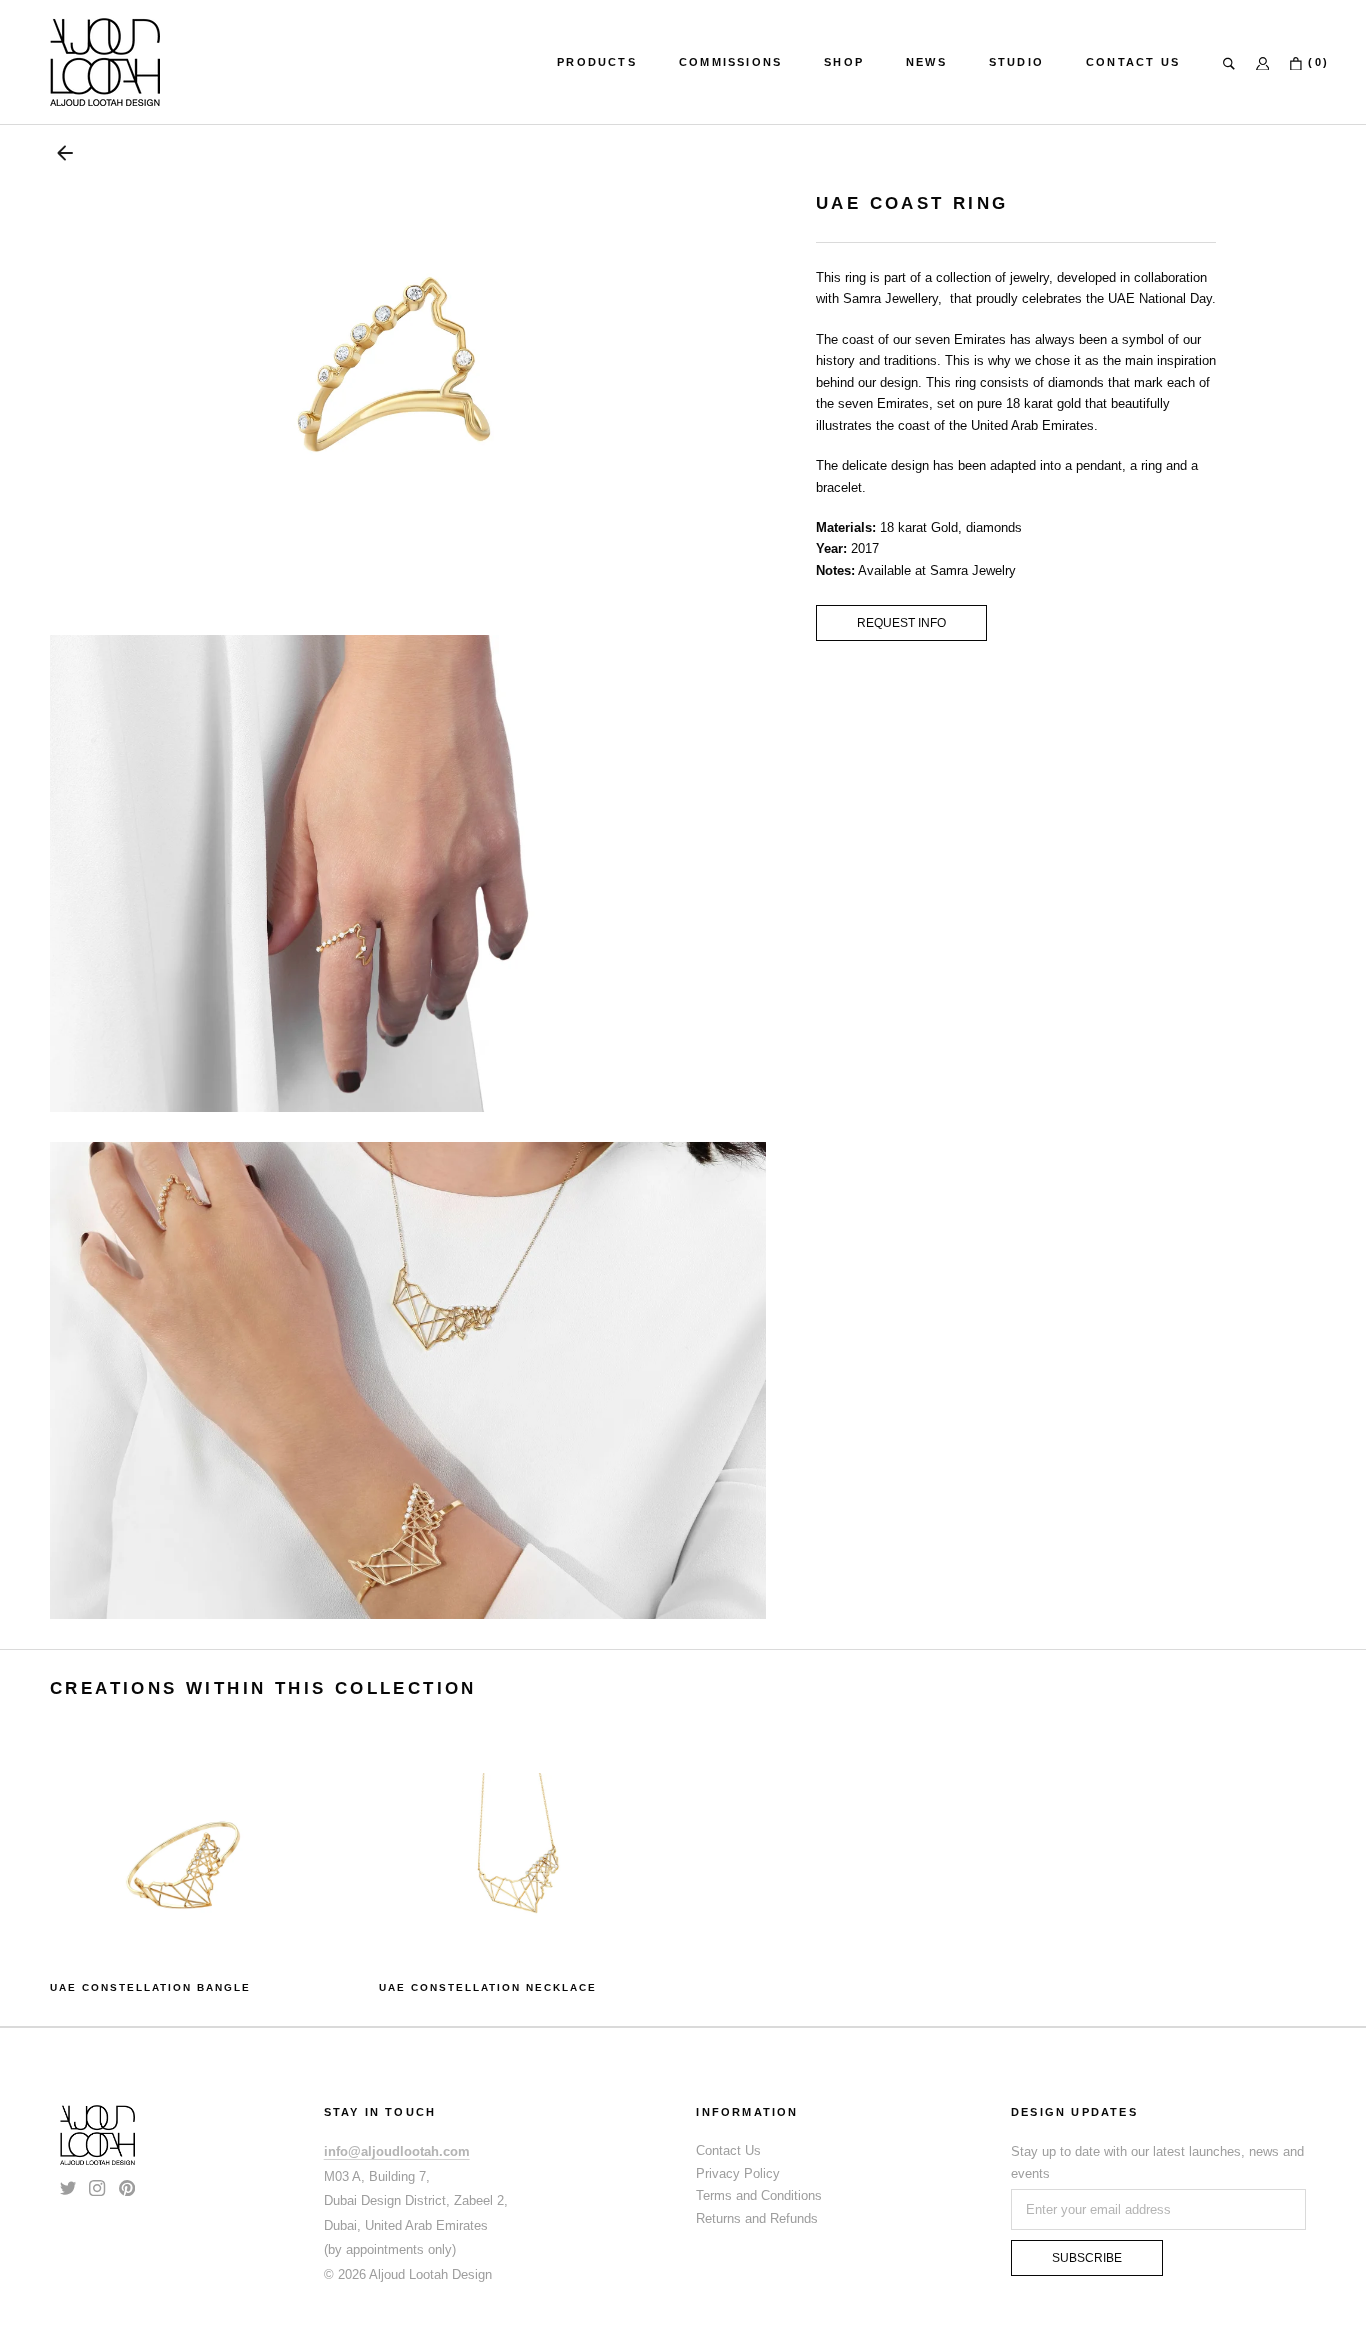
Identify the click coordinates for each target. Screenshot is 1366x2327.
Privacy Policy (738, 2173)
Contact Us (1133, 62)
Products (597, 62)
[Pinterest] (127, 2186)
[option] (189, 1884)
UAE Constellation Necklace (488, 1987)
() (1316, 62)
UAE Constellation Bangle (150, 1987)
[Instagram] (97, 2186)
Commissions (730, 62)
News (926, 62)
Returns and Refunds (757, 2218)
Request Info (901, 623)
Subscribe (1087, 2258)
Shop (844, 62)
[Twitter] (68, 2186)
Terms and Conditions (759, 2195)
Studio (1016, 62)
